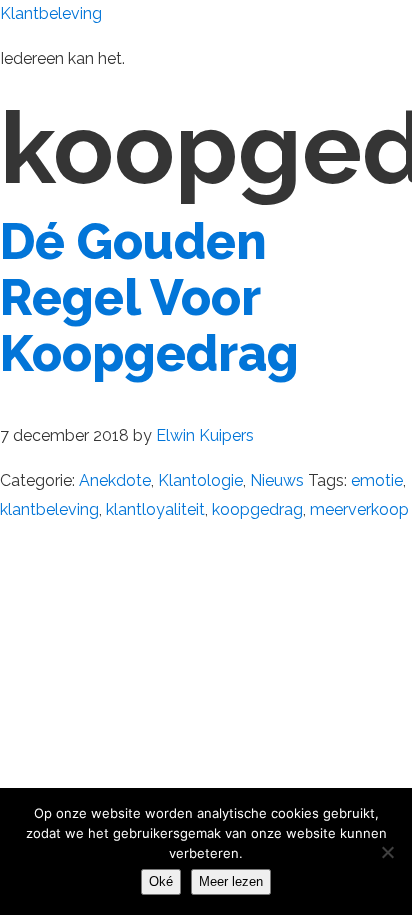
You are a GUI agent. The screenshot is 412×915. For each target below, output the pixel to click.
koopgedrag (257, 509)
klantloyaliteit (155, 509)
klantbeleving (49, 509)
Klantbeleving (51, 13)
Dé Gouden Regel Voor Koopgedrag (149, 297)
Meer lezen (231, 881)
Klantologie (200, 480)
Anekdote (115, 480)
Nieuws (277, 480)
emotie (377, 480)
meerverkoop (359, 509)
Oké (161, 881)
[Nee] (387, 852)
